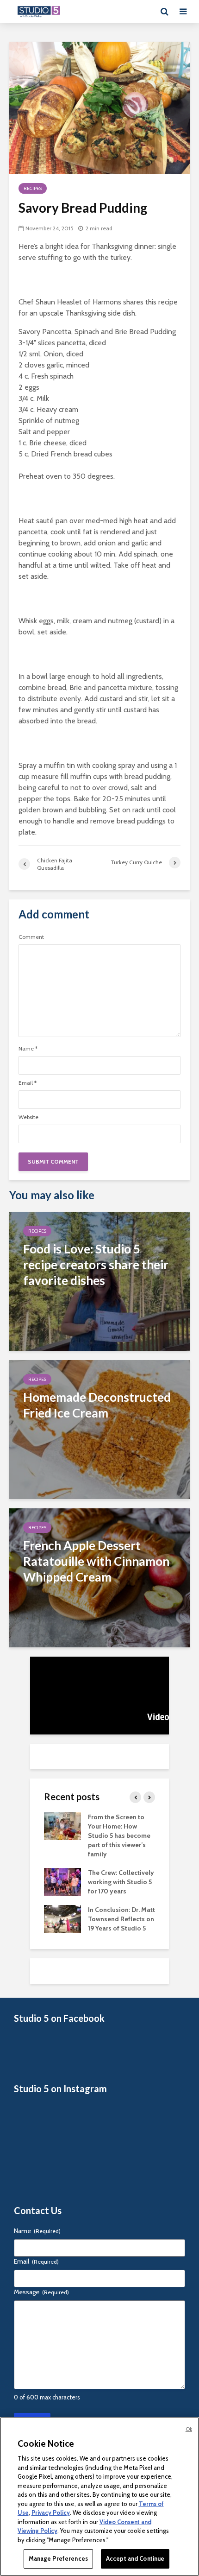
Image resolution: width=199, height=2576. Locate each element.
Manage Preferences (58, 2558)
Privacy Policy (51, 2513)
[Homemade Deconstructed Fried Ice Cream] (99, 1428)
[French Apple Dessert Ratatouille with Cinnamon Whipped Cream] (99, 1577)
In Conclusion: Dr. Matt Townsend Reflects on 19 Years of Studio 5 (121, 1919)
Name (28, 1049)
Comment (31, 937)
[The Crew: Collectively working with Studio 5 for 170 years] (62, 1881)
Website (28, 1117)
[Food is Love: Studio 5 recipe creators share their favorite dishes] (99, 1280)
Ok (189, 2429)
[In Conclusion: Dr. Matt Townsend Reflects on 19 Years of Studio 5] (62, 1918)
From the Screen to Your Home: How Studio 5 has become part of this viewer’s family (119, 1835)
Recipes (33, 188)
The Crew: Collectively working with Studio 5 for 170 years (121, 1882)
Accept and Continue (135, 2558)
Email (28, 1083)
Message (41, 2292)
